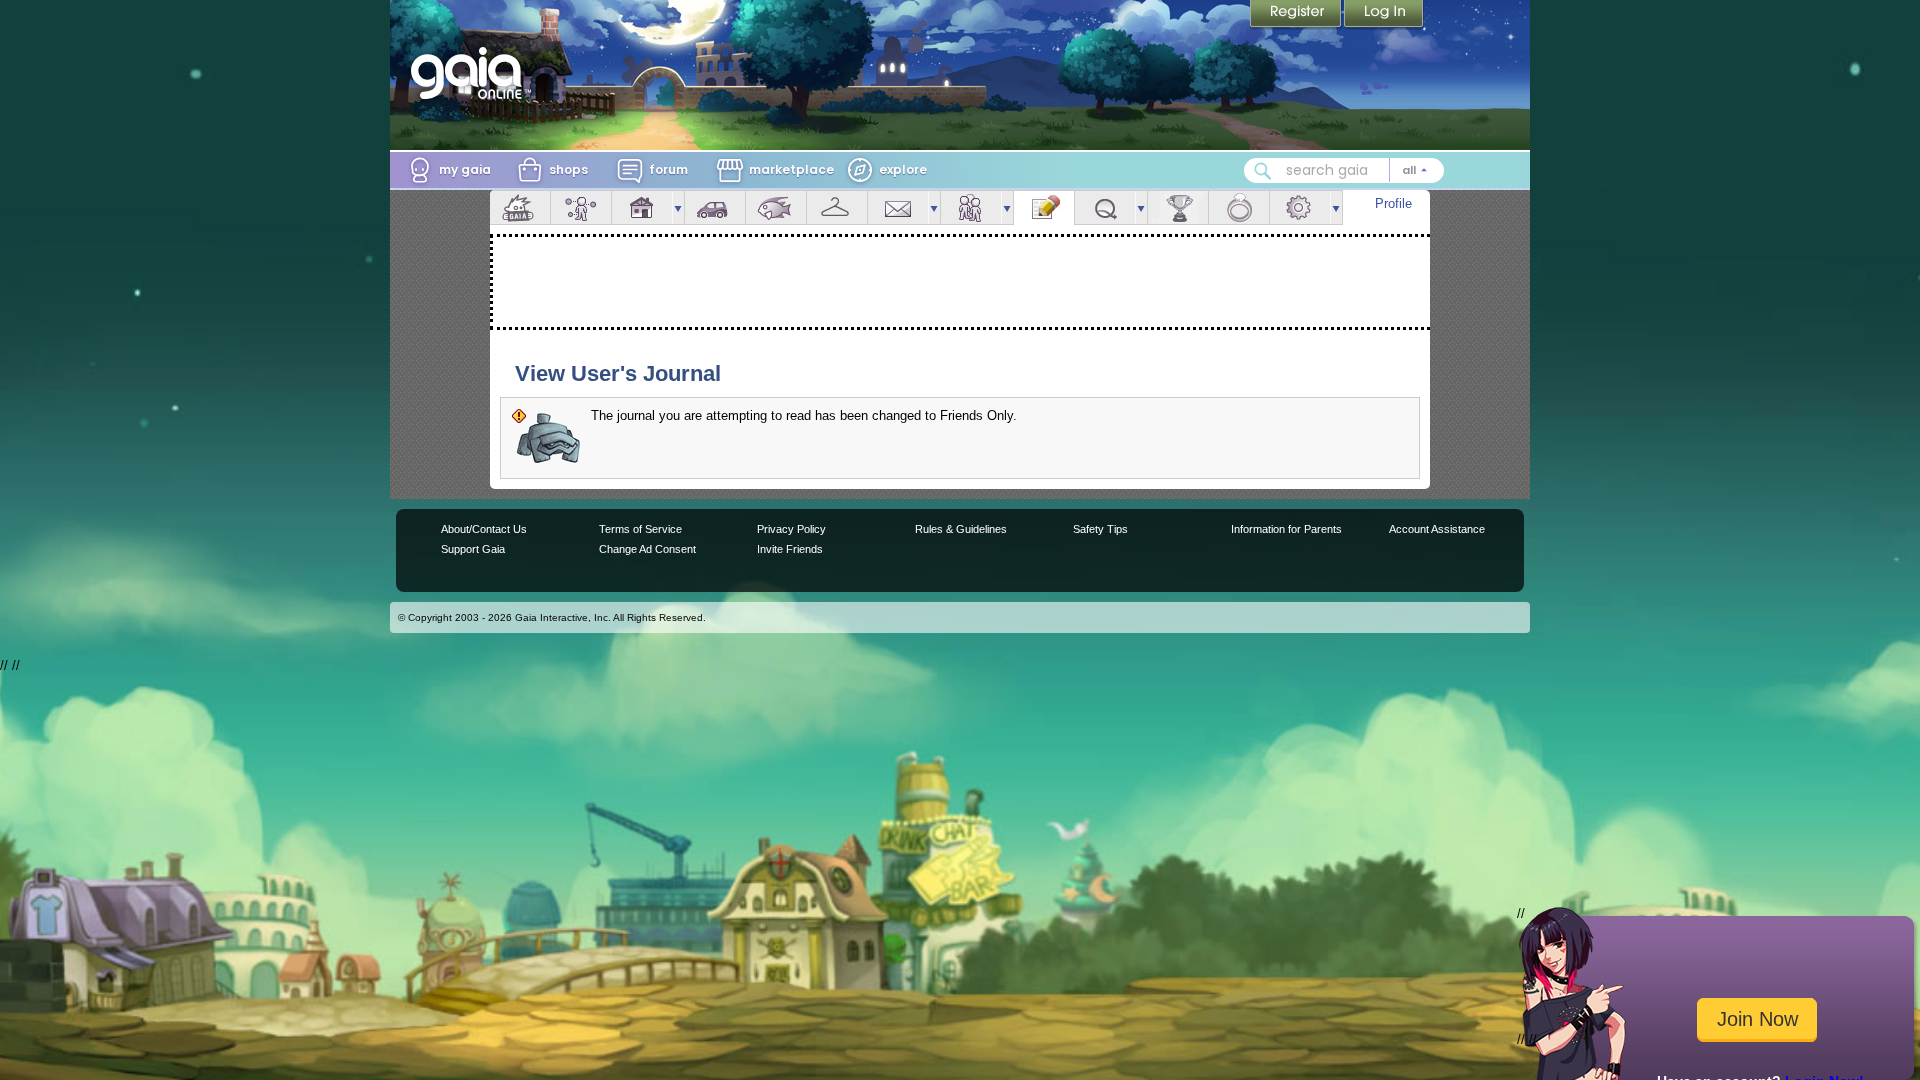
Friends (971, 207)
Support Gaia (473, 549)
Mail (898, 207)
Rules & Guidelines (961, 529)
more (678, 207)
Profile (1393, 203)
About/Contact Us (484, 529)
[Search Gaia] (1263, 171)
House (642, 207)
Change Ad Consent (647, 549)
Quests (1105, 207)
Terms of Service (640, 529)
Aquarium (776, 207)
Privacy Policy (791, 529)
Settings (1300, 207)
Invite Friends (790, 549)
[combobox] (1344, 170)
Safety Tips (1100, 529)
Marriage (1239, 207)
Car (715, 207)
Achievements (1178, 207)
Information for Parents (1286, 529)
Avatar (581, 207)
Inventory (837, 207)
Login (1384, 15)
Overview (520, 207)
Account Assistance (1437, 529)
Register (1297, 15)
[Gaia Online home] (471, 73)
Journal (1044, 207)
